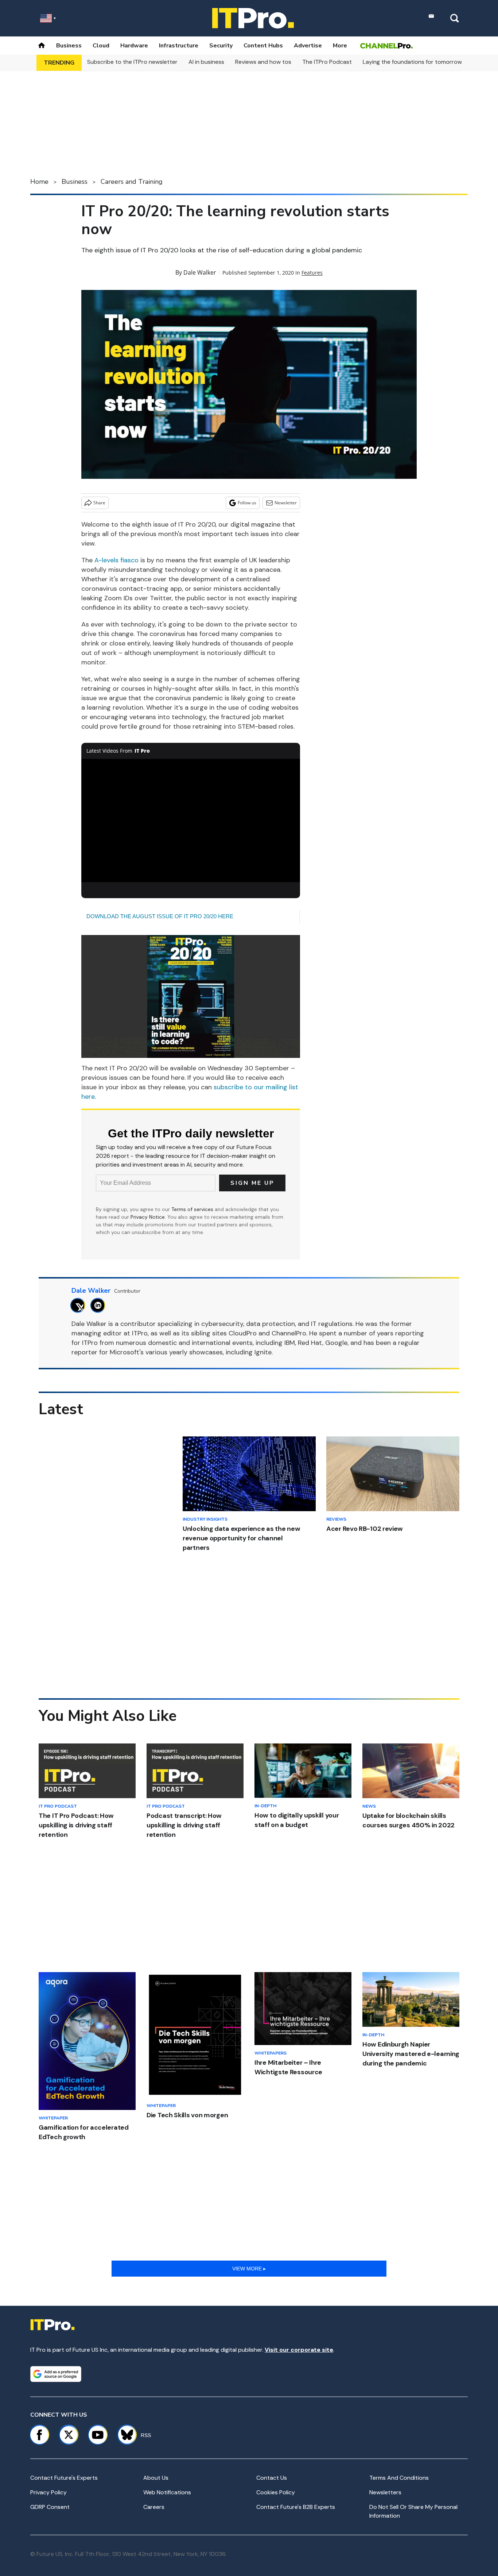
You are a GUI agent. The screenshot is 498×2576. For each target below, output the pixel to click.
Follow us (247, 503)
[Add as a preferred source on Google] (56, 2374)
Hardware (134, 46)
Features (312, 273)
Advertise (308, 46)
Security (221, 46)
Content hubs (263, 46)
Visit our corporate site (299, 2350)
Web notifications (167, 2492)
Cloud (101, 46)
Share (99, 503)
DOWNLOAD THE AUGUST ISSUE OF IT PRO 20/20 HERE (160, 916)
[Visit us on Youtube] (98, 2435)
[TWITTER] (80, 1305)
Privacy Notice (148, 1217)
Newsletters (385, 2492)
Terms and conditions (399, 2478)
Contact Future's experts (64, 2478)
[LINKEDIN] (100, 1305)
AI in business (206, 62)
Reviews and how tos (263, 62)
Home (39, 182)
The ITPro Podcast (327, 62)
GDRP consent (50, 2507)
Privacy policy (48, 2492)
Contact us (272, 2478)
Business (69, 46)
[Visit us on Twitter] (69, 2435)
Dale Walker (200, 272)
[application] (191, 820)
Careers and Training (132, 182)
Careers (154, 2507)
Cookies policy (276, 2492)
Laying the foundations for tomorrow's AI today (427, 62)
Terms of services (193, 1209)
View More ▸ (249, 2269)
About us (156, 2478)
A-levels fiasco (116, 560)
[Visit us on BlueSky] (124, 2435)
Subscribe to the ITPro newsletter (132, 62)
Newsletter (286, 503)
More (340, 46)
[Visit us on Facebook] (39, 2435)
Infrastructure (179, 46)
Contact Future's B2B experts (296, 2507)
